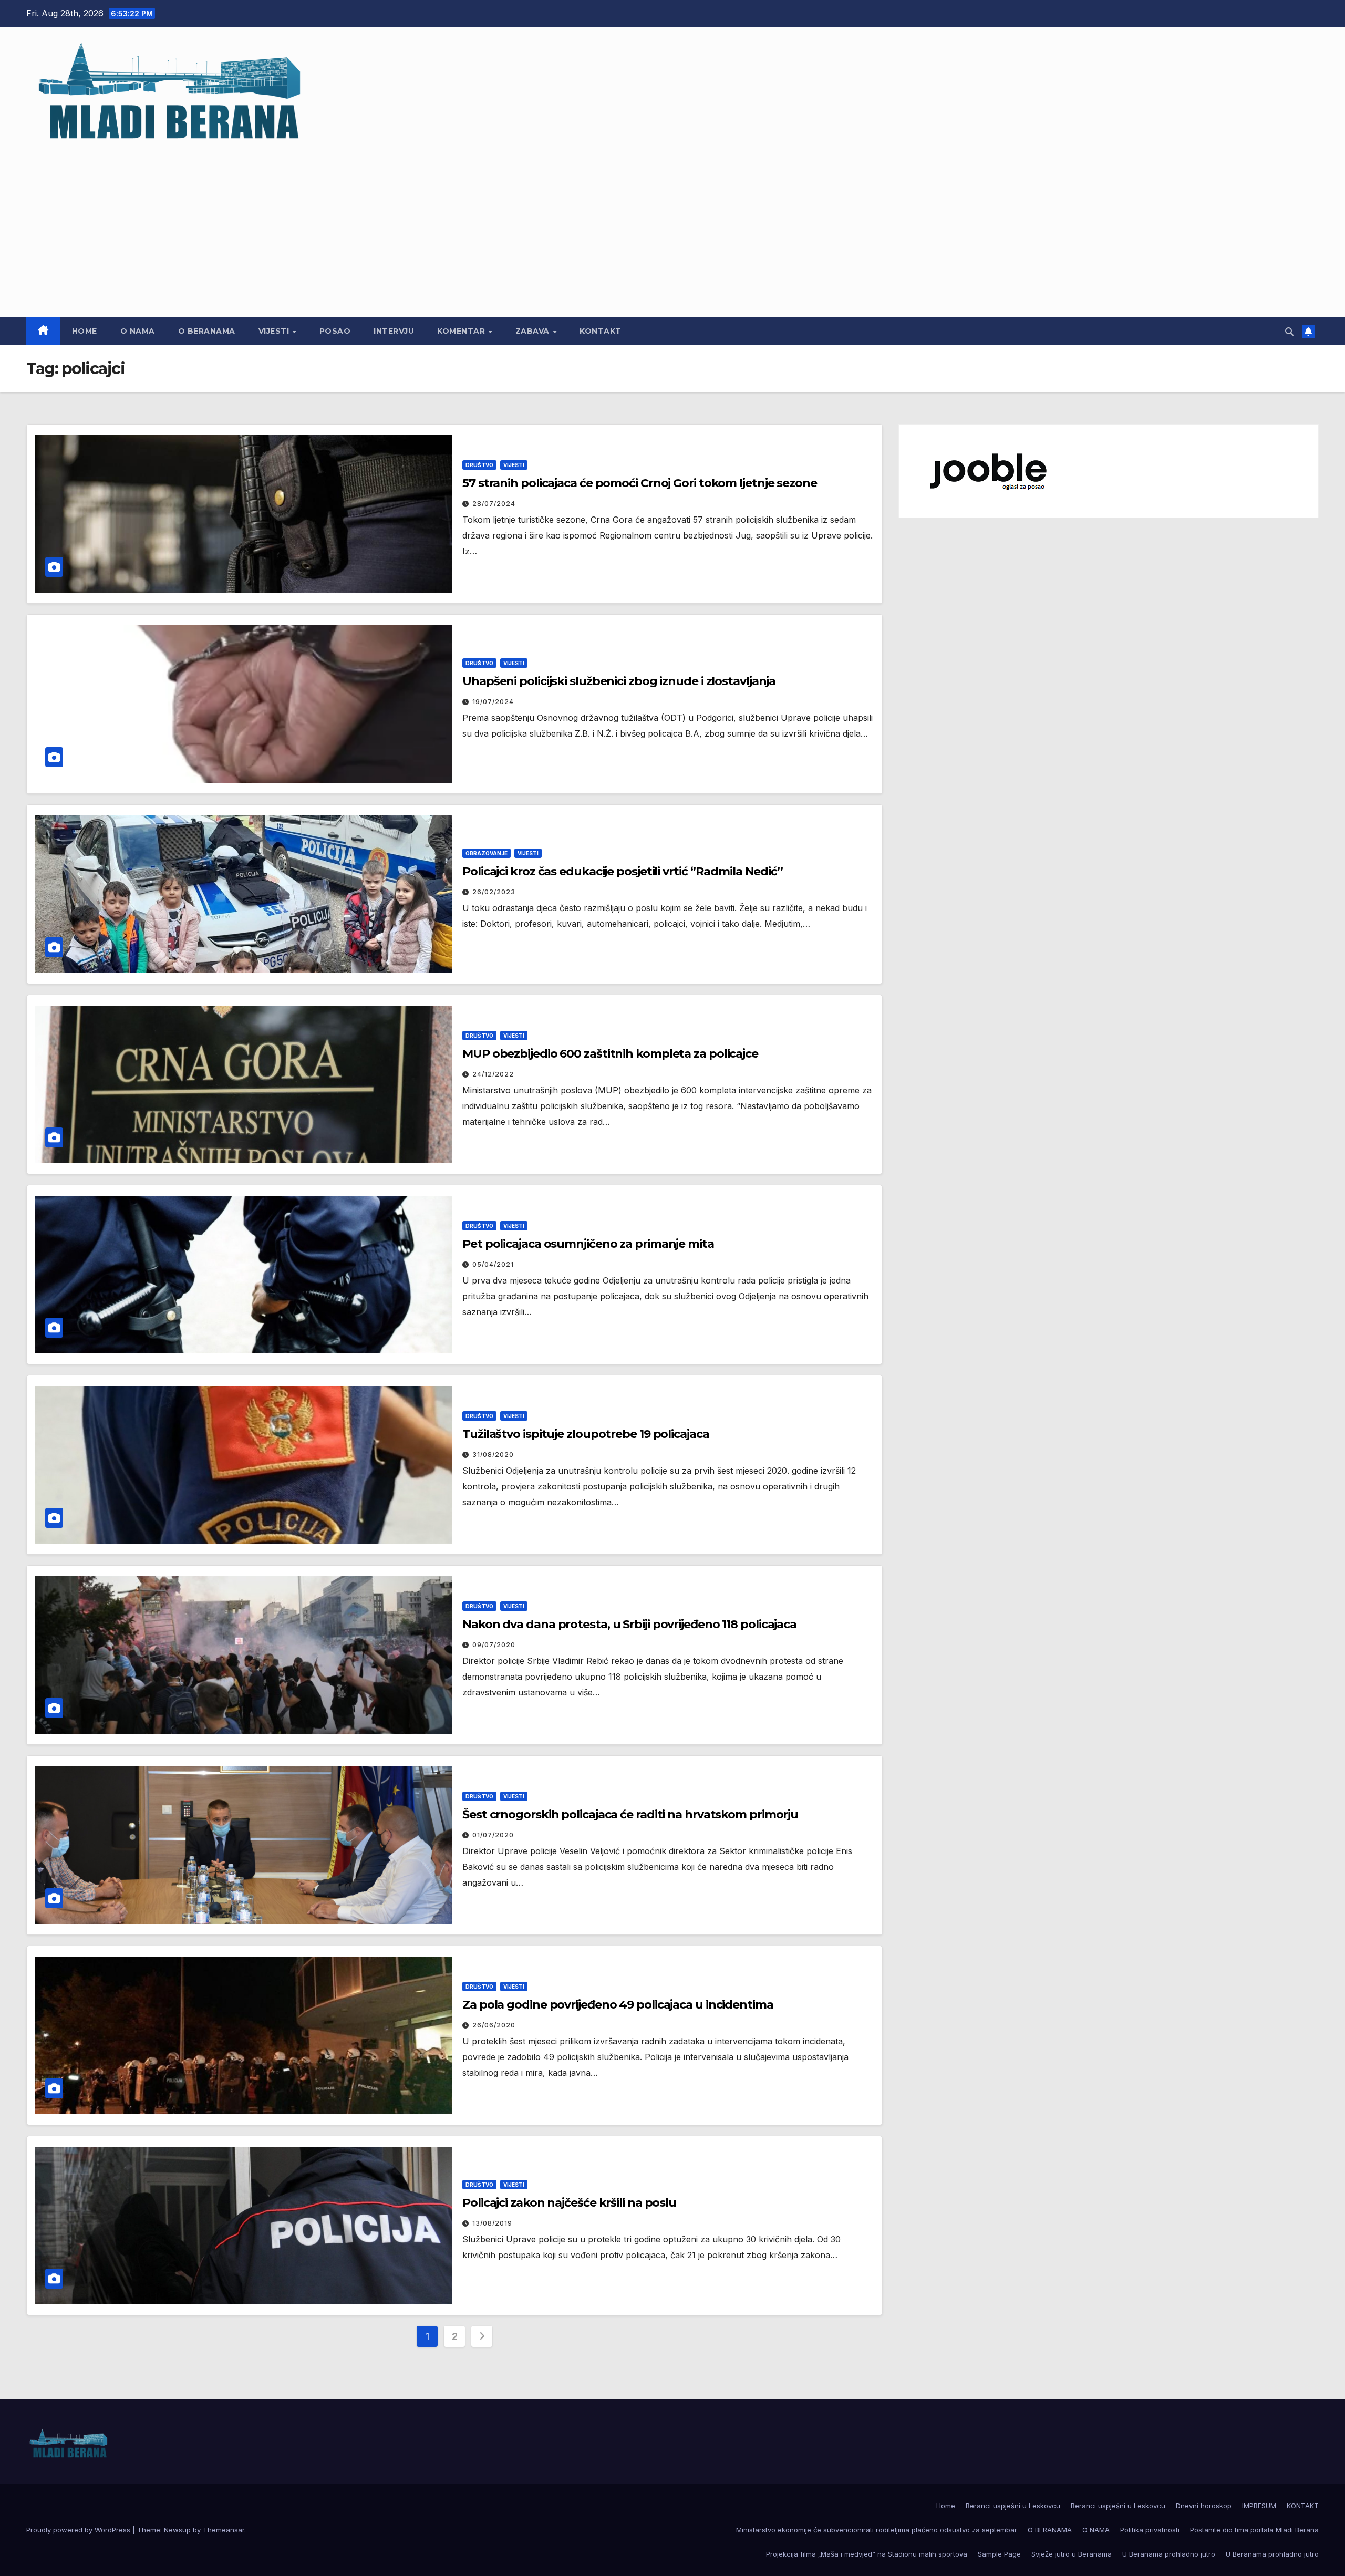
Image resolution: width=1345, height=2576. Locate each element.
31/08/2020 (493, 1455)
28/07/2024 (494, 504)
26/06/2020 (494, 2025)
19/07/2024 (493, 702)
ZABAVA (534, 331)
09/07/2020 (494, 1645)
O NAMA (138, 331)
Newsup (177, 2530)
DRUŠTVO (479, 465)
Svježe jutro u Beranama (1072, 2554)
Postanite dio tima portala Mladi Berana (1254, 2530)
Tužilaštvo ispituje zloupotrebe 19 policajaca (586, 1434)
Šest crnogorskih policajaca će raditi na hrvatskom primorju (630, 1814)
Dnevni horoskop (1204, 2506)
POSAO (335, 331)
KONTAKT (601, 331)
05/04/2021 (493, 1264)
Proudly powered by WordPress (79, 2530)
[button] (1289, 332)
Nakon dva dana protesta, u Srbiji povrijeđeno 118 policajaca (629, 1624)
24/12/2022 (493, 1074)
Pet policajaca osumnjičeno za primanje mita (588, 1244)
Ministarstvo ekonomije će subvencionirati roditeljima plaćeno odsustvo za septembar (877, 2530)
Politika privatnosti (1150, 2530)
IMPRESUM (1259, 2506)
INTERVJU (394, 331)
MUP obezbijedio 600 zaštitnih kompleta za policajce (610, 1054)
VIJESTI (275, 331)
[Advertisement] (672, 225)
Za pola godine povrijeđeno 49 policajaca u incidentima (618, 2005)
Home (85, 331)
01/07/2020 (493, 1835)
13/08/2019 (492, 2223)
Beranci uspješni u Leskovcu (1013, 2506)
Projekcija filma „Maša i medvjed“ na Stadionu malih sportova (867, 2554)
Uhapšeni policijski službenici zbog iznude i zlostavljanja (619, 681)
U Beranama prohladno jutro (1169, 2554)
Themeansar (224, 2530)
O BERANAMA (207, 331)
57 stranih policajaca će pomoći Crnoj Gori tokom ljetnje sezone (640, 483)
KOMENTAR (462, 331)
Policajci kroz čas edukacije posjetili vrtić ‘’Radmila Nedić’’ (623, 871)
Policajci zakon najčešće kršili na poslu (569, 2203)
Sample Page (999, 2554)
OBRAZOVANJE (487, 853)
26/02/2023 (494, 892)
